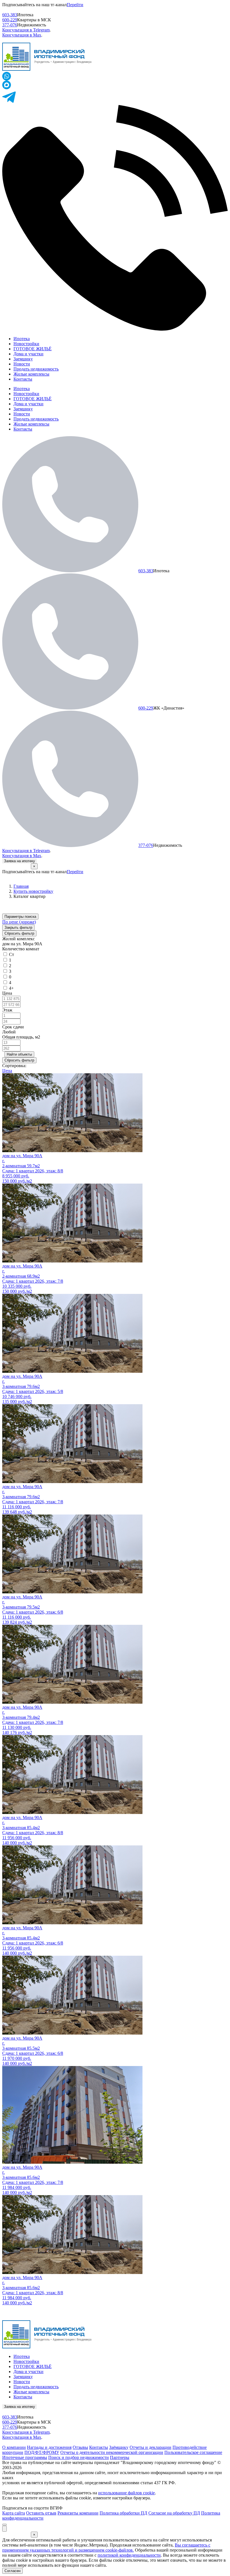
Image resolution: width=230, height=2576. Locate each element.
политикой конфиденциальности (129, 2555)
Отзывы (80, 2447)
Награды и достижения (49, 2447)
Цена (7, 1071)
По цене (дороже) (19, 922)
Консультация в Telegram (26, 30)
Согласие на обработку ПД (174, 2513)
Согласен (12, 2571)
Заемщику (23, 359)
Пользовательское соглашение (193, 2452)
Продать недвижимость (36, 369)
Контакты (23, 379)
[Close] (4, 2525)
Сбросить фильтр (19, 933)
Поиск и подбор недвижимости (79, 2457)
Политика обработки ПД (123, 2513)
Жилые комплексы (31, 374)
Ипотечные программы (25, 2457)
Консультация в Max (22, 35)
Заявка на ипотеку (19, 861)
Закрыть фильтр (18, 927)
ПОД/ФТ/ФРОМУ (42, 2452)
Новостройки (26, 344)
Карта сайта (14, 2513)
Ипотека (22, 339)
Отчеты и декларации (150, 2447)
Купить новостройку (33, 891)
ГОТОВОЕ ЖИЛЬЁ (33, 349)
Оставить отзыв (41, 2513)
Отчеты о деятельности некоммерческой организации (112, 2452)
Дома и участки (28, 354)
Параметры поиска (20, 917)
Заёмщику (119, 2447)
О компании (14, 2447)
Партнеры (120, 2457)
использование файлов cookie (127, 2493)
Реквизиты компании (78, 2513)
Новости (22, 364)
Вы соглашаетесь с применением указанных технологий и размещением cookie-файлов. (106, 2548)
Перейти (75, 5)
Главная (21, 886)
